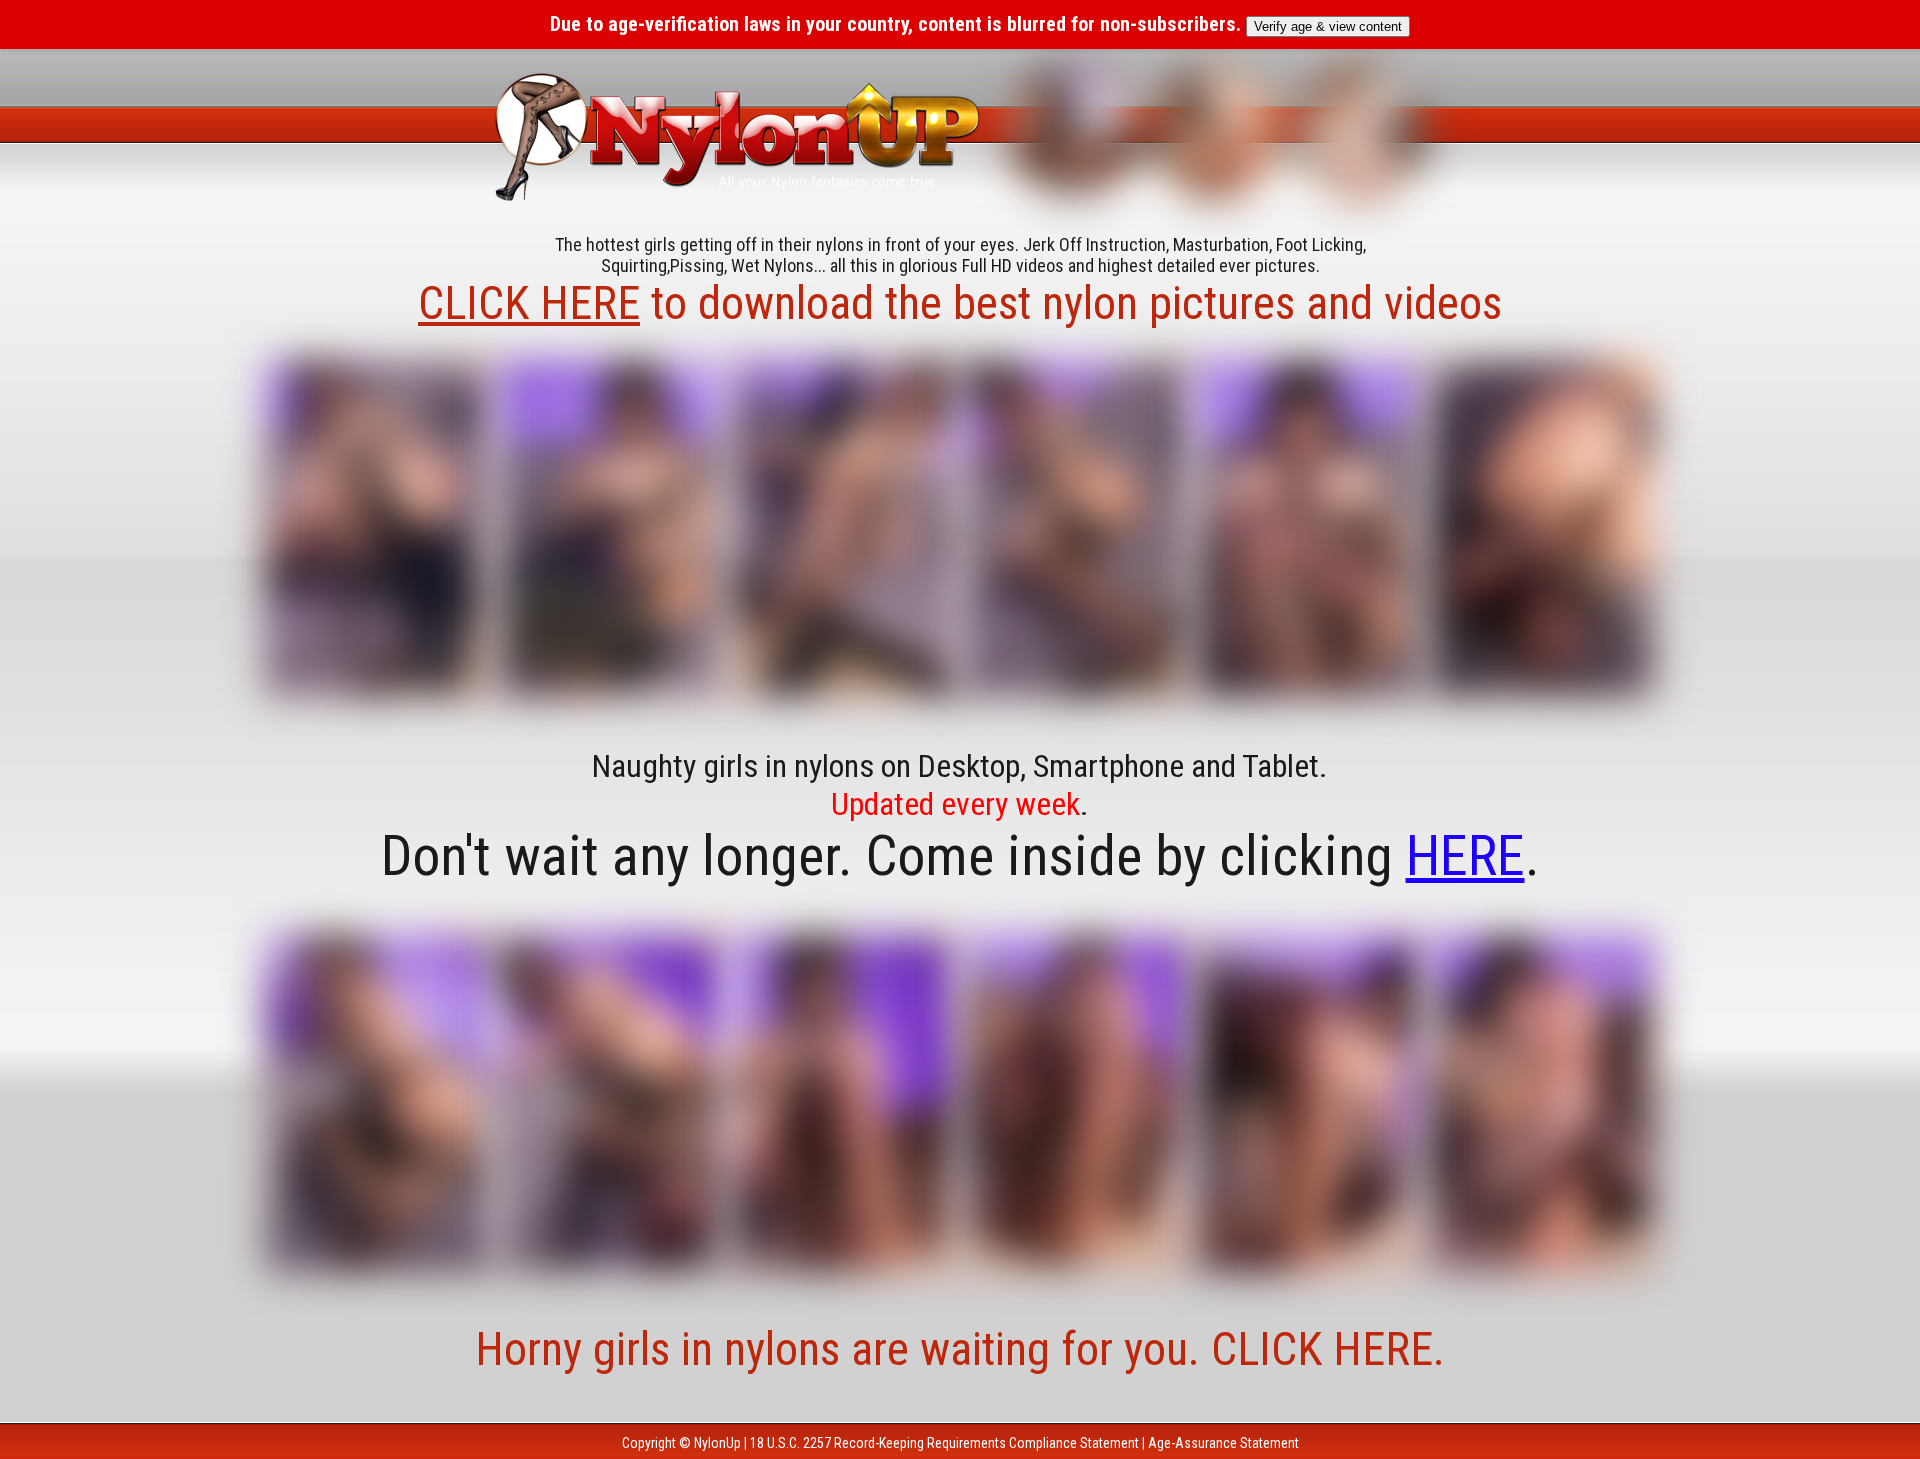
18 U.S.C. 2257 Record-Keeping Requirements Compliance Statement (944, 1443)
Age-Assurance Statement (1223, 1443)
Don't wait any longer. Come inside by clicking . (960, 856)
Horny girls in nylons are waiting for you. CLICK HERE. (960, 1349)
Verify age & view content (1328, 26)
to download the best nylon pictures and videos (960, 303)
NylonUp (717, 1443)
